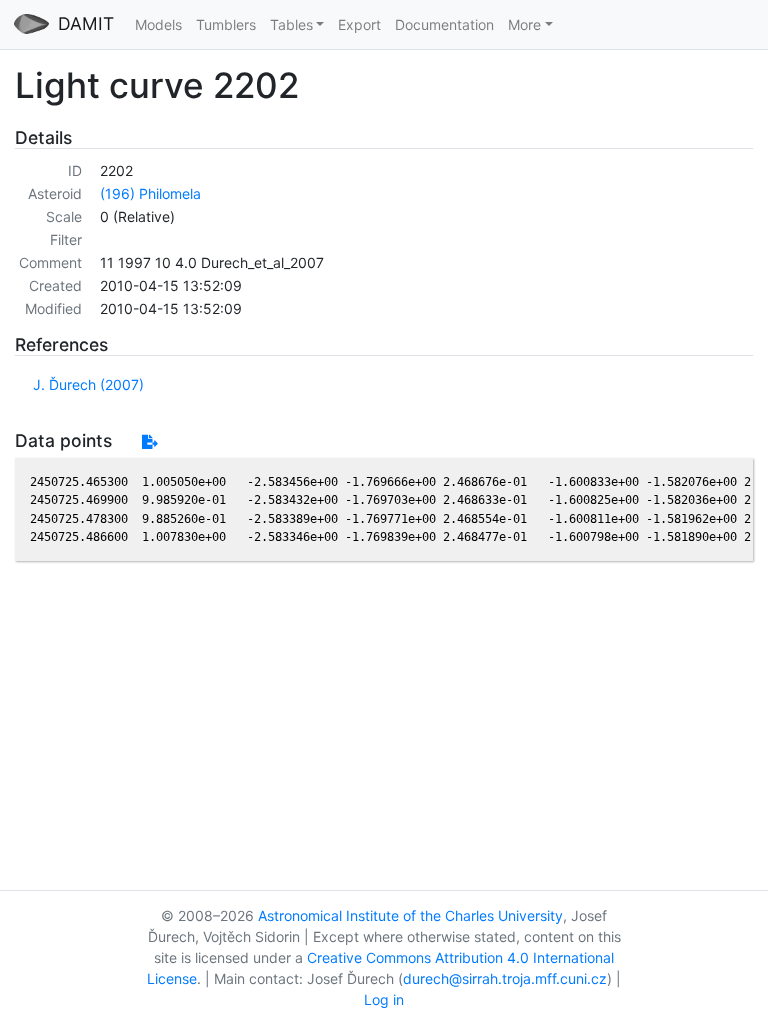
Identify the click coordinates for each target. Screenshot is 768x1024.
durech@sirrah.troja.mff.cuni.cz (505, 978)
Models (158, 24)
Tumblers (226, 24)
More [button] (524, 24)
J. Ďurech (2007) (88, 384)
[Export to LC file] (149, 441)
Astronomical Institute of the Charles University (410, 915)
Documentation (444, 24)
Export (359, 24)
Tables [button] (291, 24)
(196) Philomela (150, 193)
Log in (384, 999)
